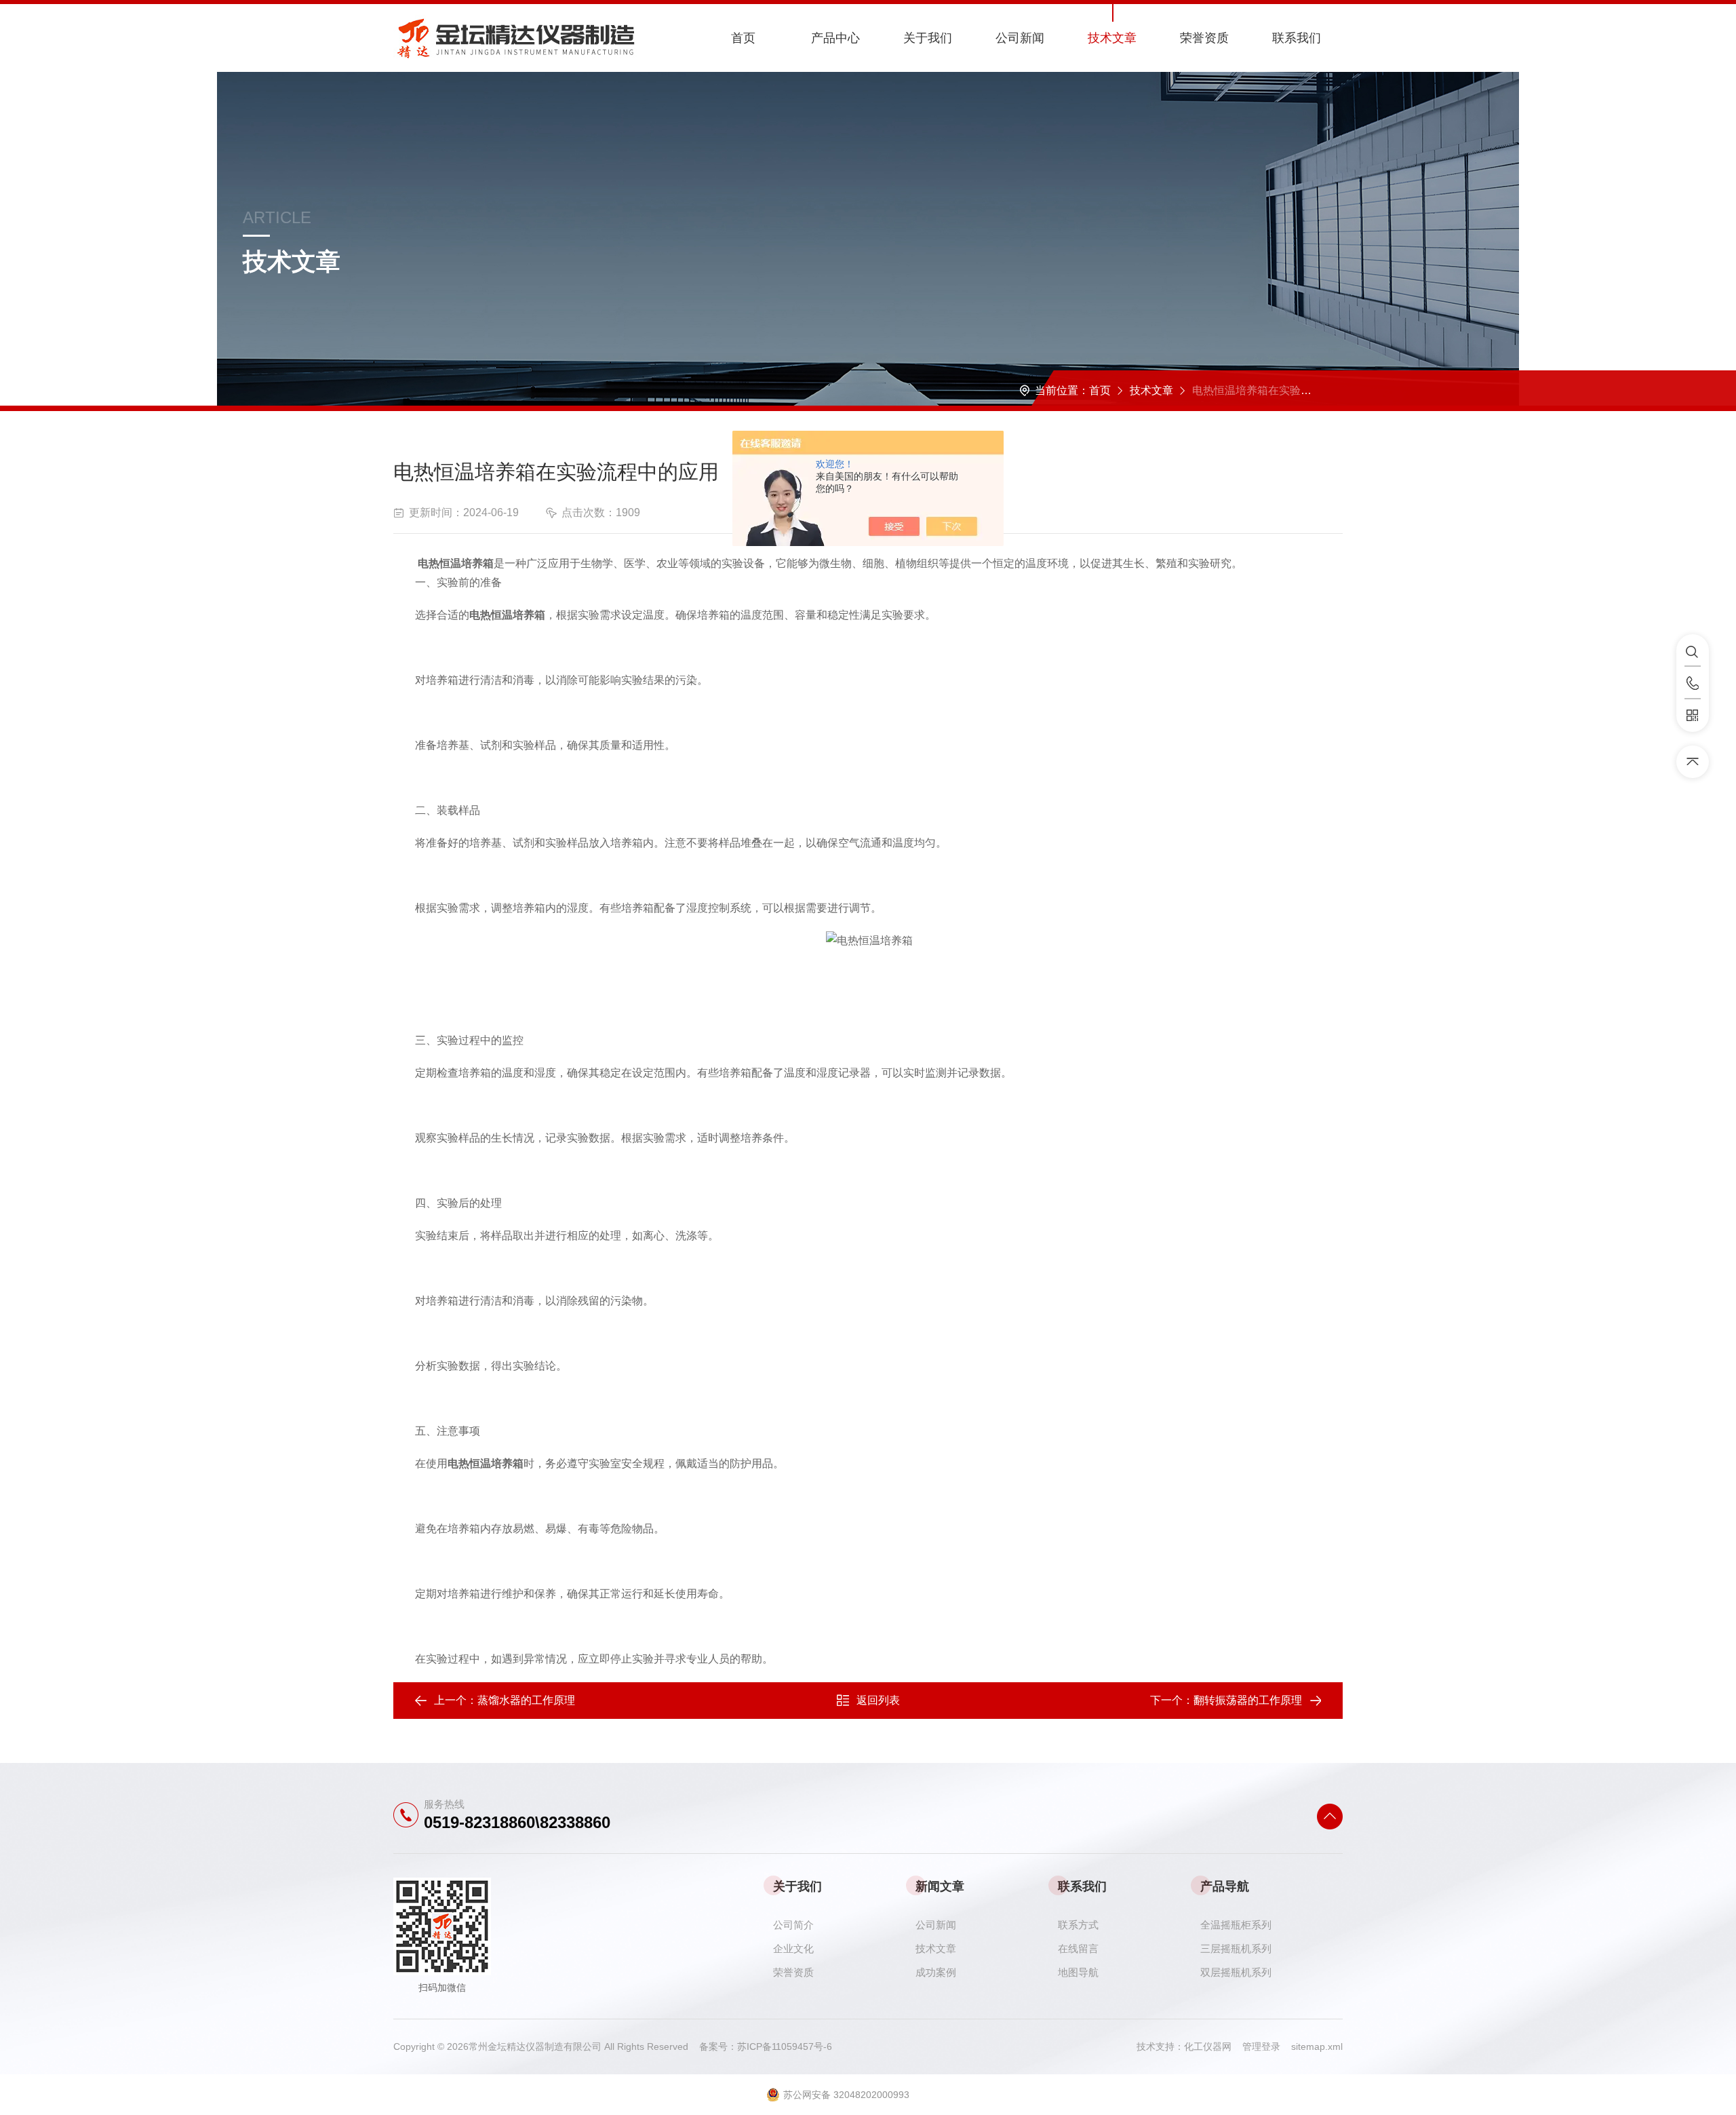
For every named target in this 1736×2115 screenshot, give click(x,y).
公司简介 (793, 1925)
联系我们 (1297, 38)
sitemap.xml (1317, 2046)
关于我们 (928, 38)
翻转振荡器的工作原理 (1248, 1700)
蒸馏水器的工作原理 (526, 1700)
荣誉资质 (1204, 38)
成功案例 (936, 1972)
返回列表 (878, 1700)
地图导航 (1078, 1972)
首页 (743, 38)
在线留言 (1078, 1948)
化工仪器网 (1213, 2046)
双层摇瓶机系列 (1236, 1972)
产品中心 (835, 38)
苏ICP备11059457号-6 (785, 2046)
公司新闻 (1020, 38)
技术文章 (1112, 38)
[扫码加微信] (1693, 716)
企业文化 (793, 1948)
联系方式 (1078, 1925)
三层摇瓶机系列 (1236, 1948)
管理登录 (1261, 2046)
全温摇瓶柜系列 (1236, 1925)
